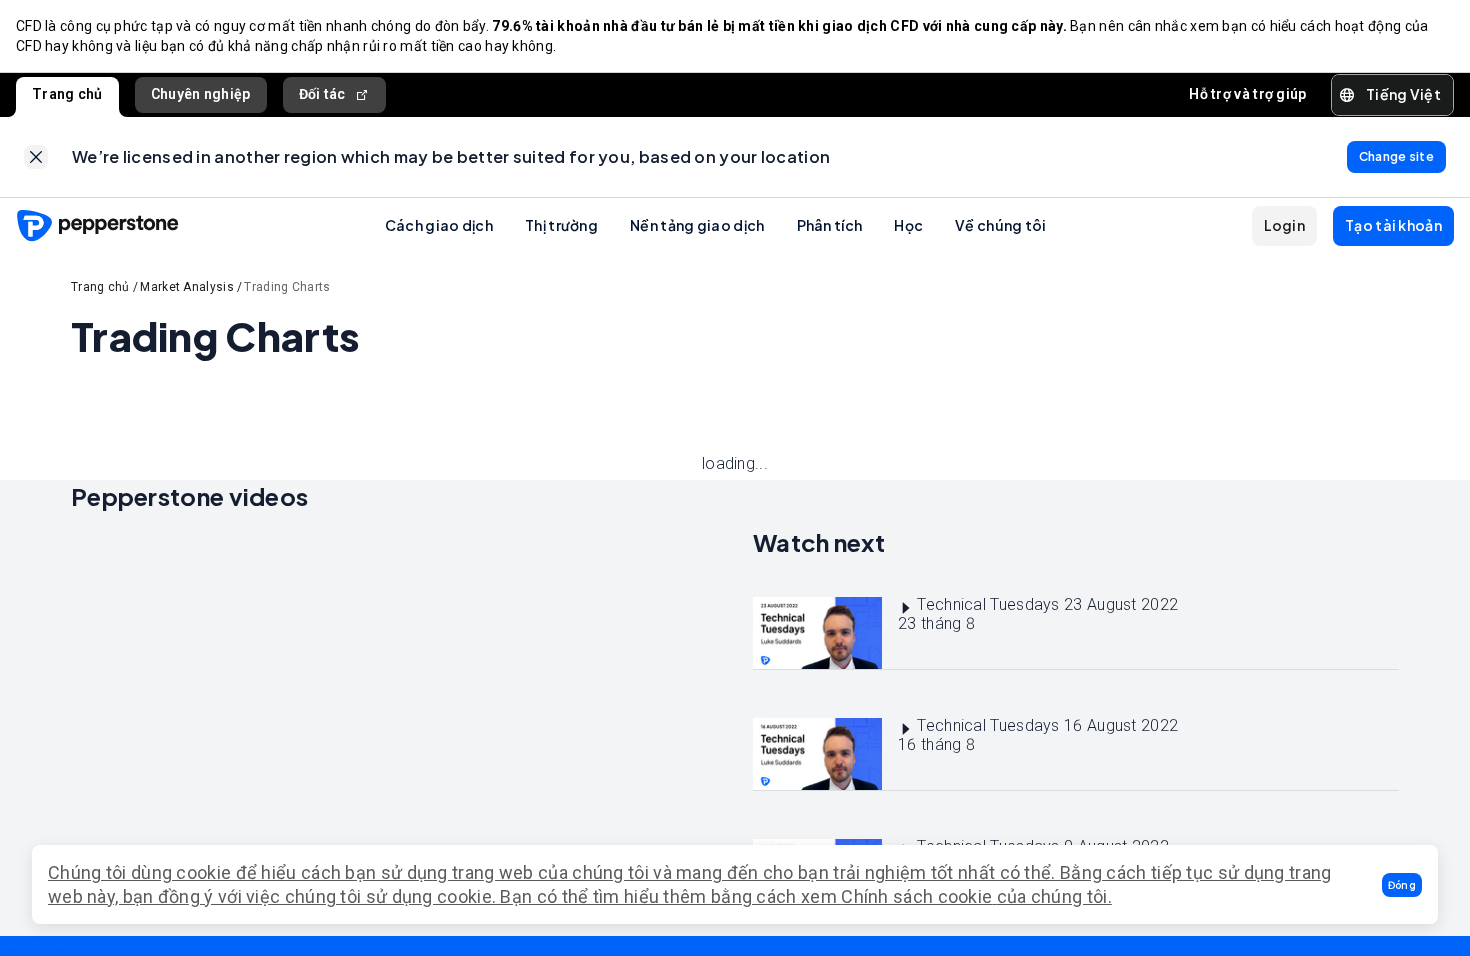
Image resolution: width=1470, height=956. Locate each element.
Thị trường (561, 225)
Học (908, 225)
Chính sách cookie (916, 896)
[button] (1402, 885)
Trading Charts (287, 287)
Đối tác (322, 94)
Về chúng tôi (1001, 225)
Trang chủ (67, 94)
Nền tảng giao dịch (697, 225)
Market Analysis (187, 287)
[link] (36, 157)
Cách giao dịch (439, 225)
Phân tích (830, 225)
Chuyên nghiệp (201, 94)
